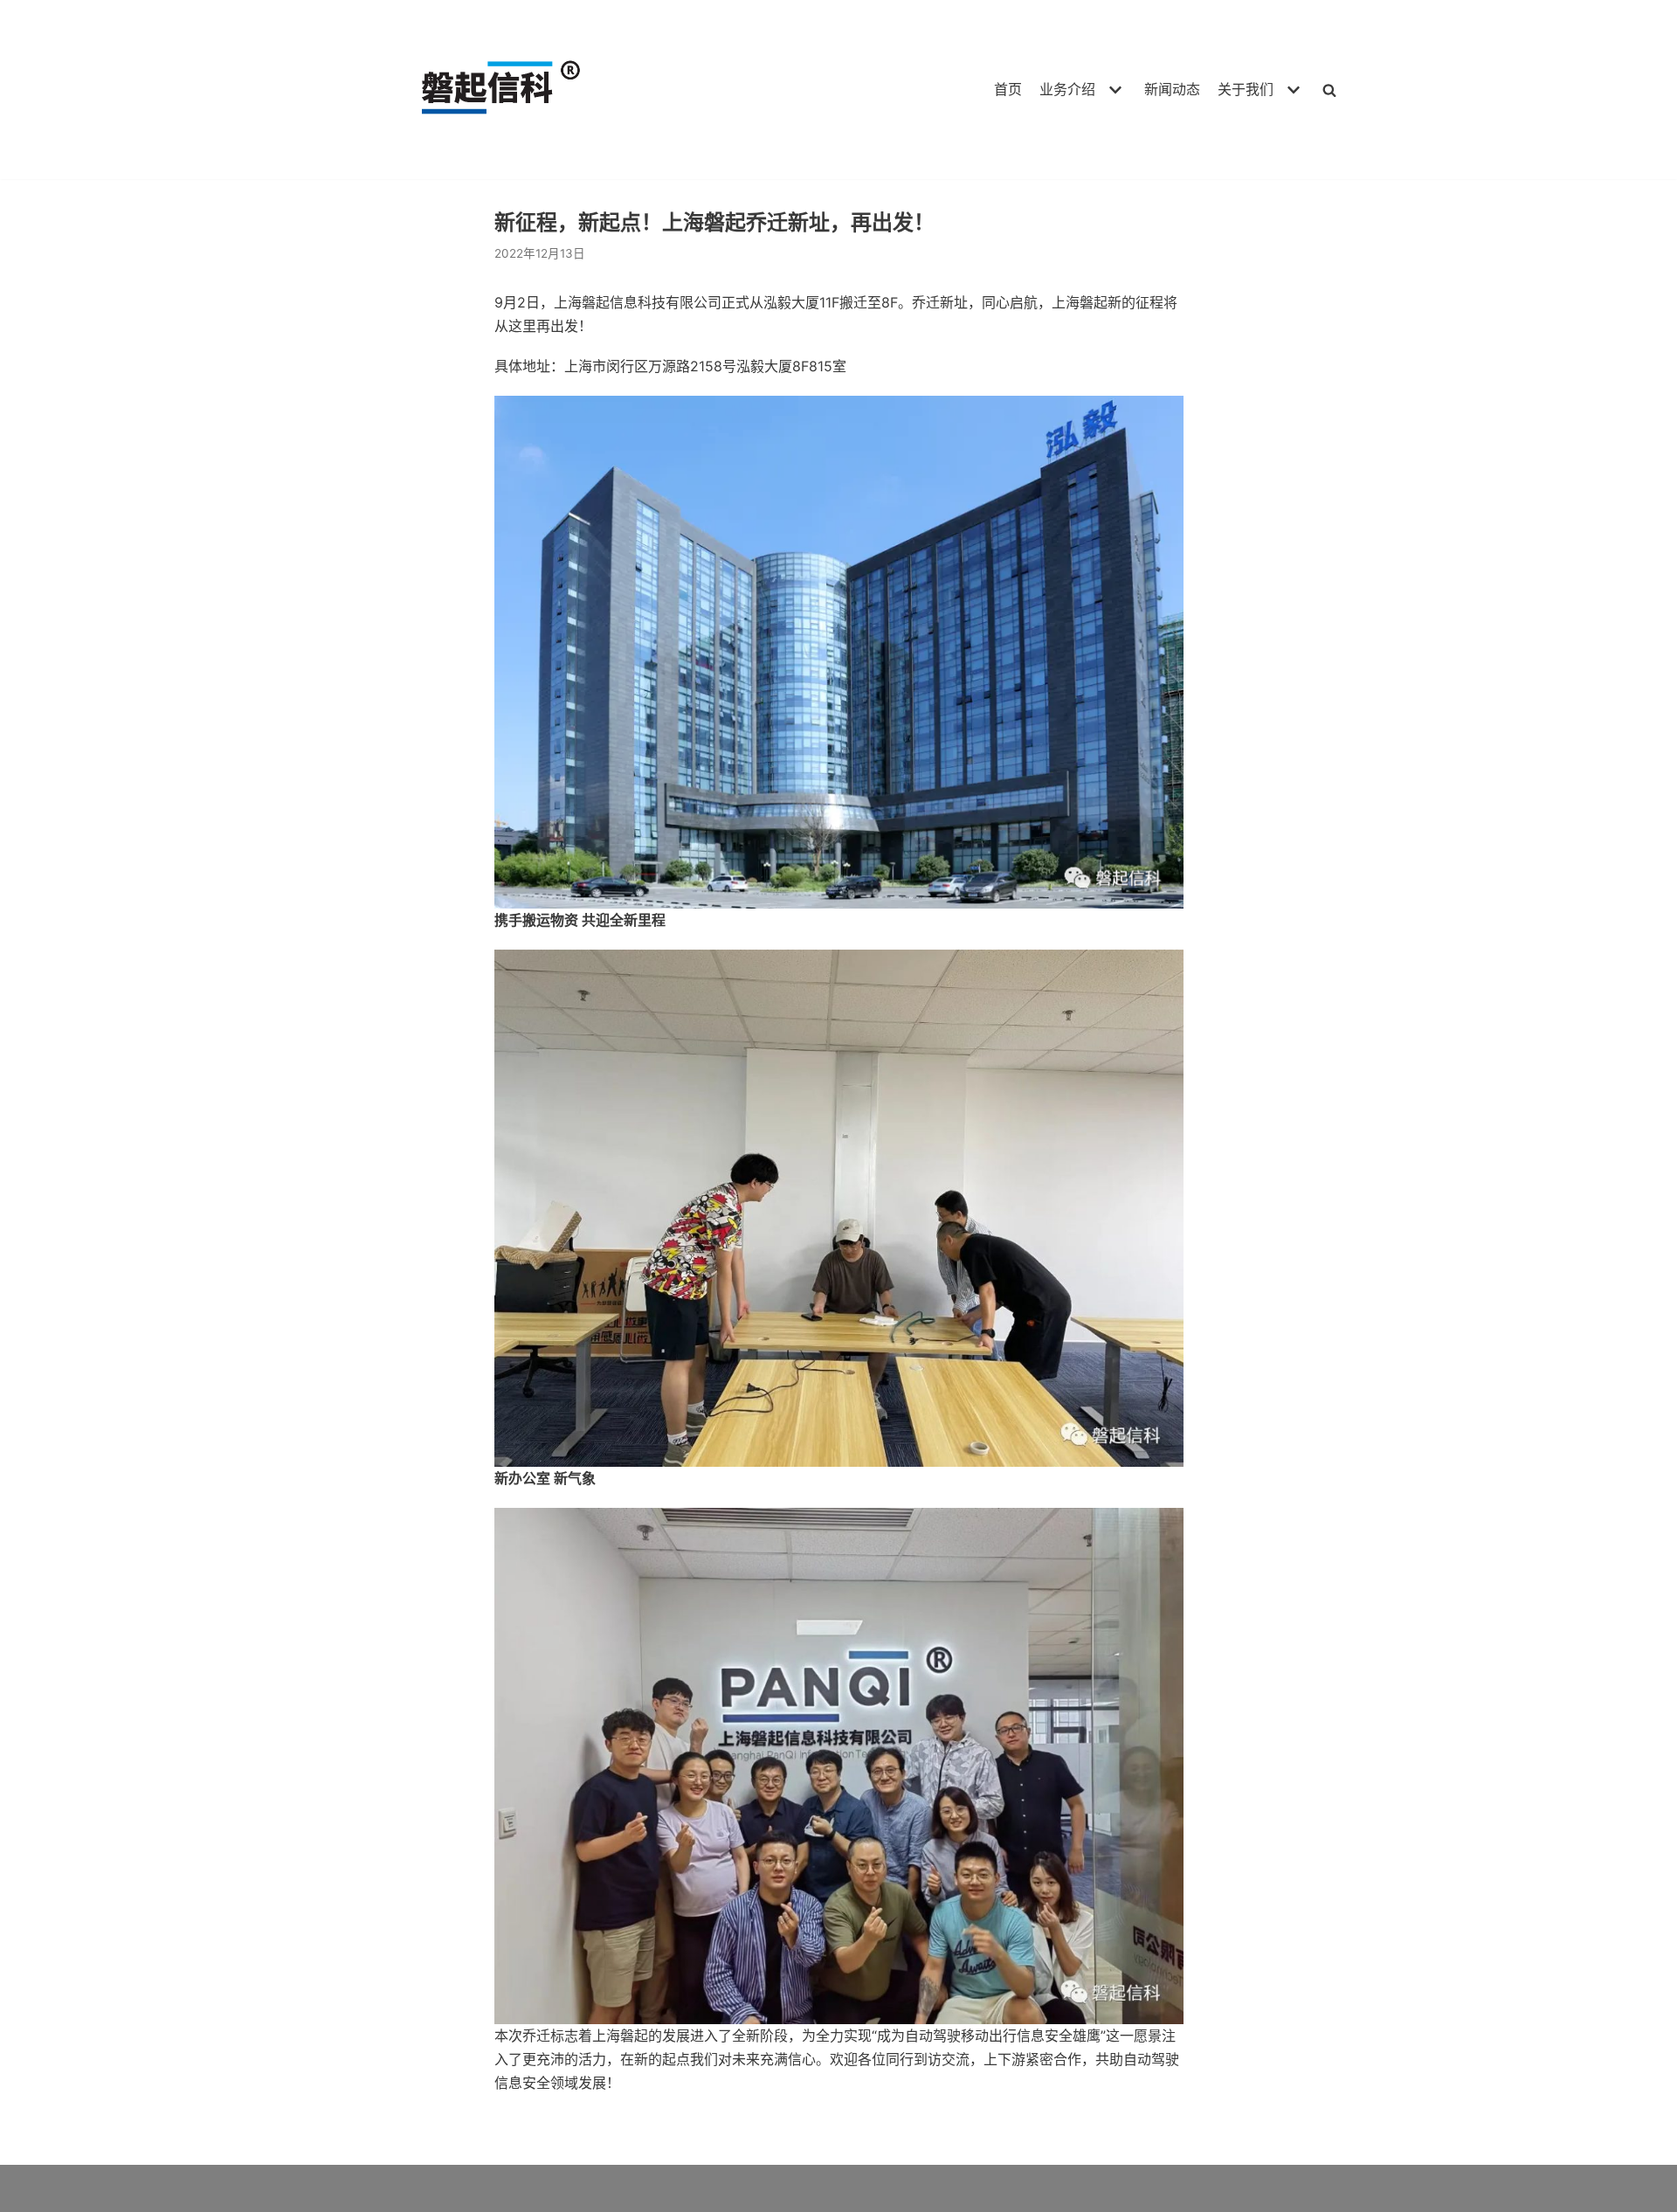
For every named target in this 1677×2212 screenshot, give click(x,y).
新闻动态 (1172, 89)
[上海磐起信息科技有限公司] (493, 90)
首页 (1008, 89)
